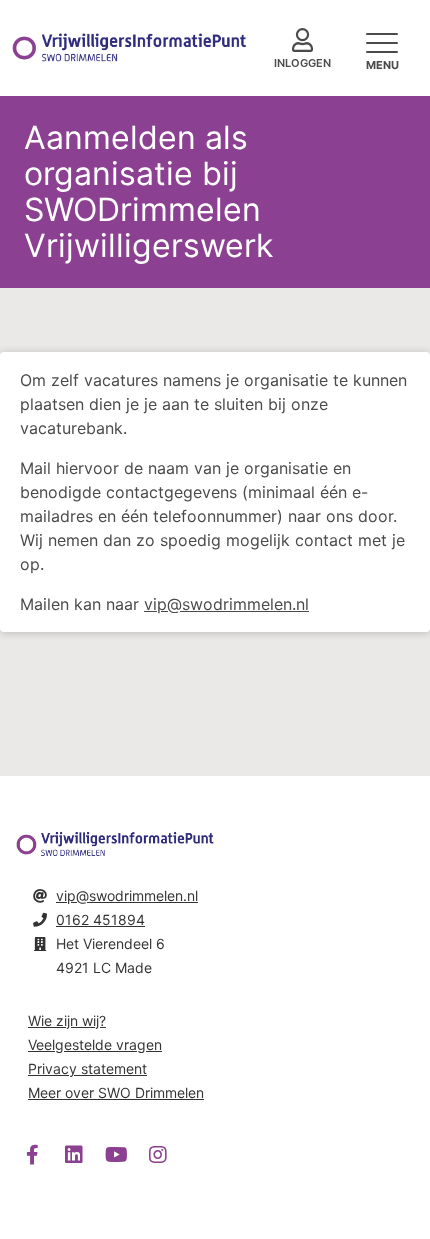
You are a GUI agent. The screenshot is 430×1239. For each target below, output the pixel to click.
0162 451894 (100, 919)
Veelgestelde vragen (95, 1044)
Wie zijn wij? (67, 1020)
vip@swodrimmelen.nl (226, 604)
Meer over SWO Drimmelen (116, 1092)
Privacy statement (87, 1068)
